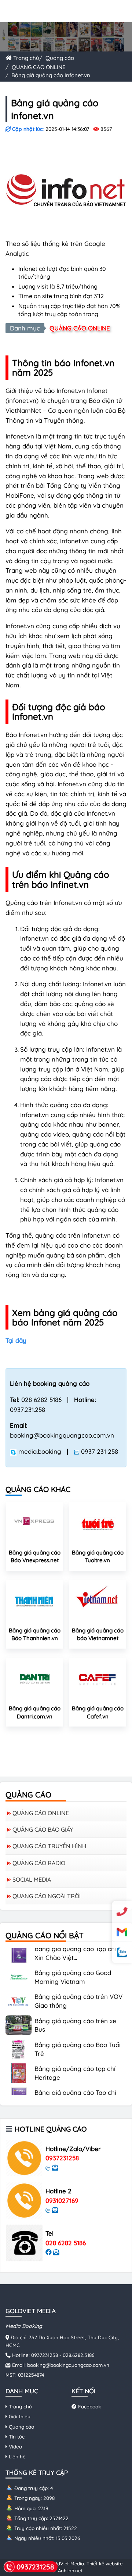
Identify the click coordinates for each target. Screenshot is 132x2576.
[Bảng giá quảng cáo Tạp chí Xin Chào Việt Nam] (19, 2086)
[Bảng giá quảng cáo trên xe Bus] (19, 2014)
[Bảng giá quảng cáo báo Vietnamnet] (98, 1600)
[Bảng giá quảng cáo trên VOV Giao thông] (19, 1990)
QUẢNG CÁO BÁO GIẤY (43, 1829)
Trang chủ (25, 58)
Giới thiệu (19, 2416)
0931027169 (62, 2201)
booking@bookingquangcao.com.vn (68, 2365)
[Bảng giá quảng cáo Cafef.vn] (98, 1678)
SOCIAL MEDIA (32, 1879)
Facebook (89, 2406)
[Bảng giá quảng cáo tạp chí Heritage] (19, 2062)
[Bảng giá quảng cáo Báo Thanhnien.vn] (34, 1600)
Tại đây (16, 1340)
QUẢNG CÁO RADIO (39, 1863)
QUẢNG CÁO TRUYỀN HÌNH (49, 1846)
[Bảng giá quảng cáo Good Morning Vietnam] (19, 1966)
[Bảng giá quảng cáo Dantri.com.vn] (34, 1678)
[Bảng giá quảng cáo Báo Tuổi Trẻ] (19, 2038)
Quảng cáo (60, 58)
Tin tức (16, 2437)
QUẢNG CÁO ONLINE (39, 67)
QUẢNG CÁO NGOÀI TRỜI (47, 1896)
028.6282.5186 (78, 2355)
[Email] (122, 1932)
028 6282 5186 (66, 2243)
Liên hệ (16, 2456)
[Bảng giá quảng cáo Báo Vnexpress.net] (34, 1523)
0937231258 (62, 2158)
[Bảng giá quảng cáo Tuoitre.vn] (98, 1523)
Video (15, 2446)
